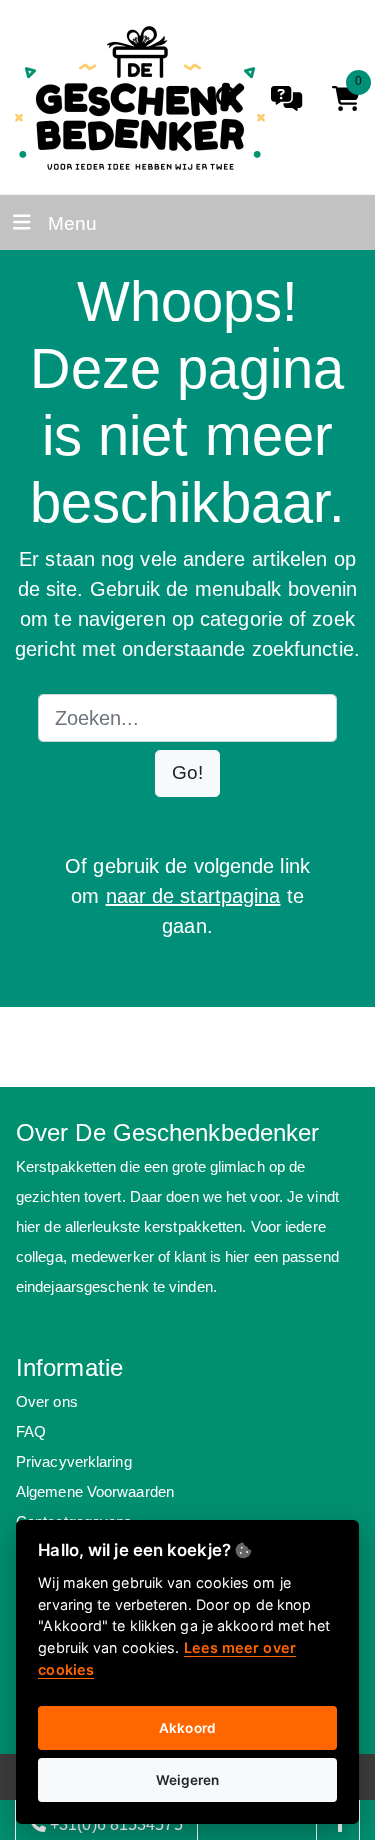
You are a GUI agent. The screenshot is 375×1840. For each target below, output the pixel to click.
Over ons (47, 1401)
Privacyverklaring (74, 1461)
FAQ (31, 1431)
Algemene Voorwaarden (95, 1491)
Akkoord (187, 1728)
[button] (187, 773)
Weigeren (188, 1780)
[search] (228, 98)
